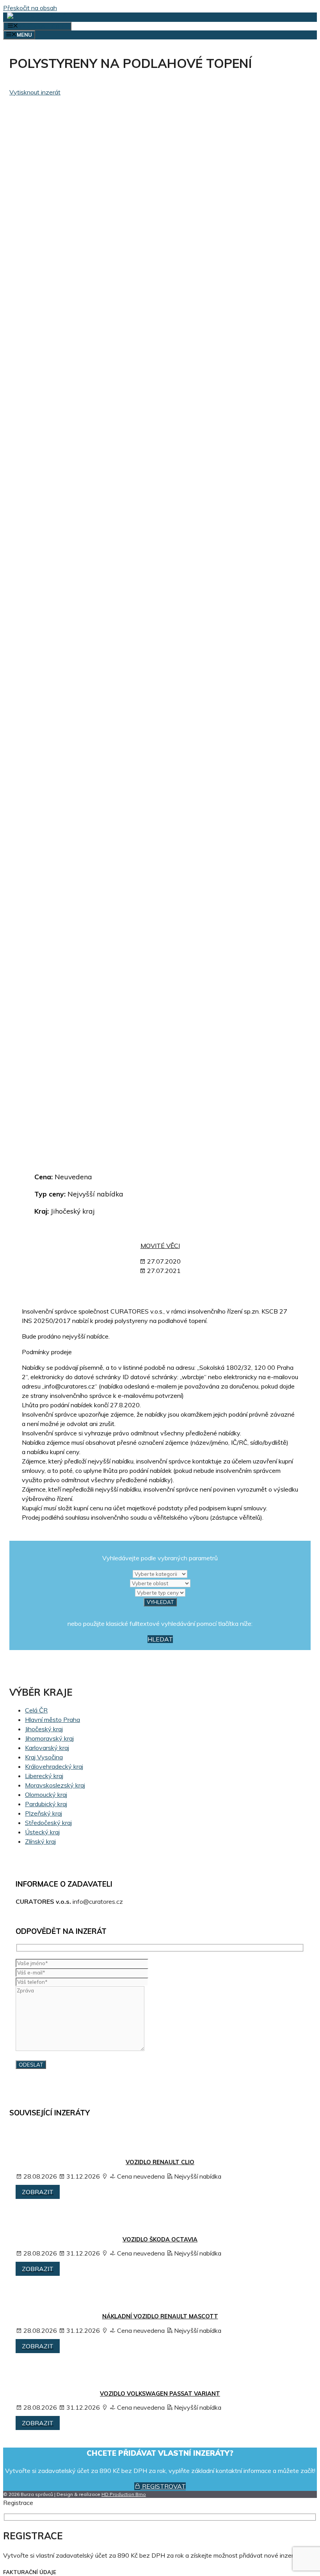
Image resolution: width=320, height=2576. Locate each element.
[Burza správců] (37, 17)
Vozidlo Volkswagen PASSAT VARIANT (160, 2394)
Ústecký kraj (42, 1832)
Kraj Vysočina (44, 1757)
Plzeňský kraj (44, 1813)
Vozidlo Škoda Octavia (160, 2240)
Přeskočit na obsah (30, 8)
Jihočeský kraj (44, 1729)
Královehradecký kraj (54, 1766)
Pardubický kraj (46, 1804)
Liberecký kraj (44, 1776)
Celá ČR (36, 1710)
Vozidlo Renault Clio (160, 2162)
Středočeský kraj (48, 1823)
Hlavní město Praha (52, 1720)
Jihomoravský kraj (49, 1738)
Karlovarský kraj (47, 1748)
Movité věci (160, 1246)
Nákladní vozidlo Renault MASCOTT (160, 2316)
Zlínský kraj (40, 1841)
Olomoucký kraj (46, 1794)
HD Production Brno (124, 2494)
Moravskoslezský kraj (55, 1785)
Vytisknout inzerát (35, 92)
